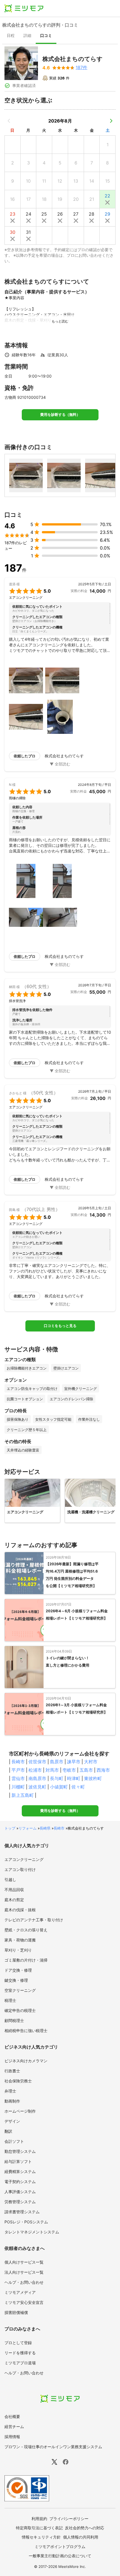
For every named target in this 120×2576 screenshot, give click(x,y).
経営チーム (14, 2427)
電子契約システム (20, 2182)
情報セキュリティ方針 (41, 2537)
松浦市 (35, 1770)
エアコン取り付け (20, 1869)
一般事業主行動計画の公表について (60, 2556)
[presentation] (11, 36)
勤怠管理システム (20, 2151)
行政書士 (12, 2071)
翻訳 (8, 2131)
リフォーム (27, 1828)
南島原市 (37, 1778)
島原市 (57, 1762)
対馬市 (52, 1770)
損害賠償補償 (16, 2312)
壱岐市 (69, 1770)
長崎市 (18, 1762)
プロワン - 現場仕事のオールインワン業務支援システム (53, 2447)
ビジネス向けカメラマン (26, 2061)
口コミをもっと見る (60, 1326)
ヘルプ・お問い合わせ (24, 2282)
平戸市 (18, 1770)
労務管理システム (20, 2202)
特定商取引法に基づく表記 (39, 2528)
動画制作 (12, 2101)
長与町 (57, 1778)
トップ (10, 1828)
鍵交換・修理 (16, 1980)
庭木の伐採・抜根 (20, 1910)
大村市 (91, 1762)
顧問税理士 (14, 2020)
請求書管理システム (22, 2212)
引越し (10, 1879)
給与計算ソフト (18, 2161)
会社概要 (12, 2416)
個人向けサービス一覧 (24, 2262)
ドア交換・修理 (18, 1970)
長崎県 (45, 1828)
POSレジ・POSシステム (26, 2222)
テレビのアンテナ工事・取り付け (34, 1920)
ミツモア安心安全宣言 (24, 2302)
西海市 (103, 1770)
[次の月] (111, 121)
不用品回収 (14, 1890)
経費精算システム (20, 2171)
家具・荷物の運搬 (20, 1940)
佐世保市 (37, 1762)
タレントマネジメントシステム (32, 2232)
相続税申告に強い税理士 (26, 2031)
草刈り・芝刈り (18, 1950)
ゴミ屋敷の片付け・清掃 (26, 1960)
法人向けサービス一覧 (24, 2272)
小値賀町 (59, 1787)
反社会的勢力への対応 (85, 2528)
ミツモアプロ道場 (20, 2363)
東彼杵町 (93, 1778)
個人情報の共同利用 (81, 2537)
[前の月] (9, 121)
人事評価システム (20, 2192)
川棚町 (18, 1787)
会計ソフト (14, 2141)
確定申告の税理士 (20, 2010)
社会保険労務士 (18, 2081)
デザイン (12, 2121)
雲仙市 (18, 1778)
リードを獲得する (20, 2353)
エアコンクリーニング (24, 1859)
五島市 (86, 1770)
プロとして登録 (18, 2343)
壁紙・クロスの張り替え (26, 1930)
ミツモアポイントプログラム (60, 2546)
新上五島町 (23, 1795)
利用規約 (39, 2519)
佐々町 (78, 1787)
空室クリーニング (20, 1990)
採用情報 (12, 2437)
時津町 (74, 1778)
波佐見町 (37, 1787)
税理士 (10, 2000)
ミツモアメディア (20, 2292)
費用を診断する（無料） (60, 415)
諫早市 (74, 1762)
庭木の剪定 (14, 1900)
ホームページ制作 (20, 2111)
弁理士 (10, 2091)
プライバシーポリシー (69, 2519)
